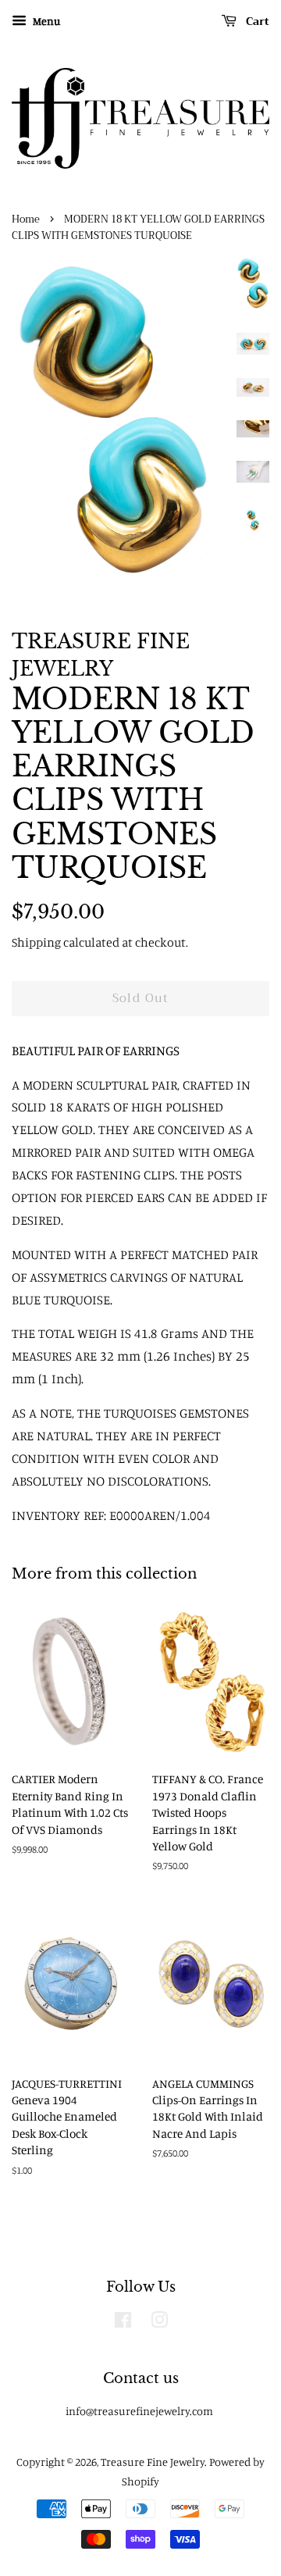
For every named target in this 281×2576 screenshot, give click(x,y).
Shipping (36, 942)
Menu (45, 21)
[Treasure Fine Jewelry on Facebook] (123, 2323)
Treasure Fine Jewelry (153, 2462)
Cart (256, 21)
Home (26, 219)
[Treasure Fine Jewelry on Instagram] (159, 2323)
